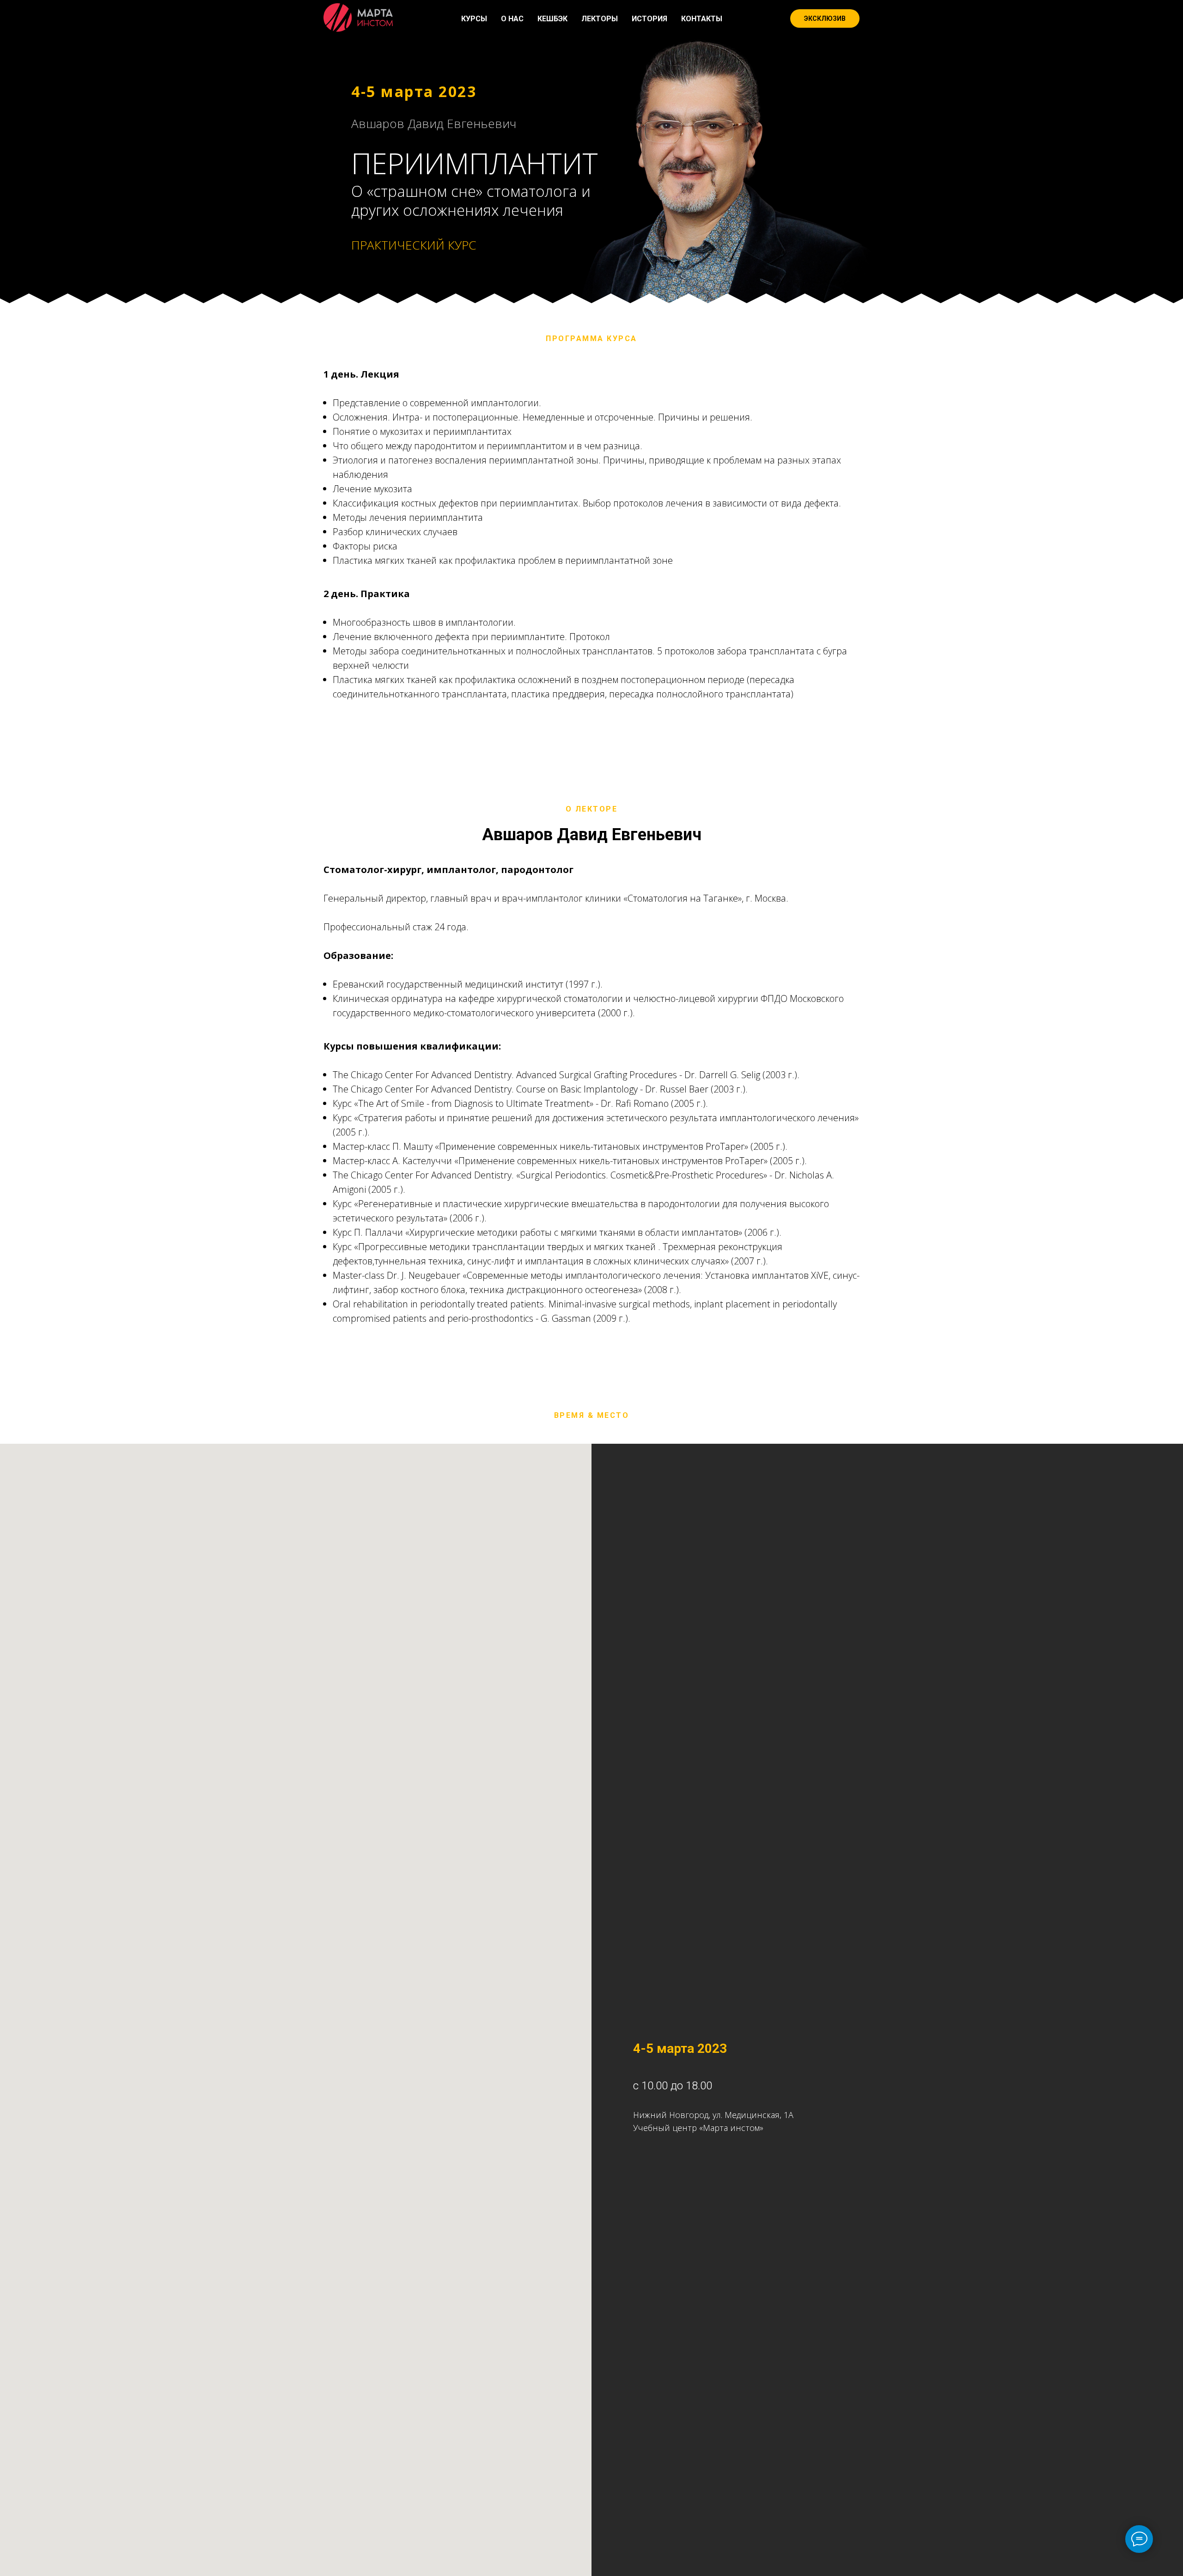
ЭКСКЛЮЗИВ (825, 18)
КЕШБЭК (552, 19)
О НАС (512, 19)
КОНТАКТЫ (702, 19)
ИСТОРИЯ (649, 19)
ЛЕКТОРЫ (600, 19)
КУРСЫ (474, 19)
